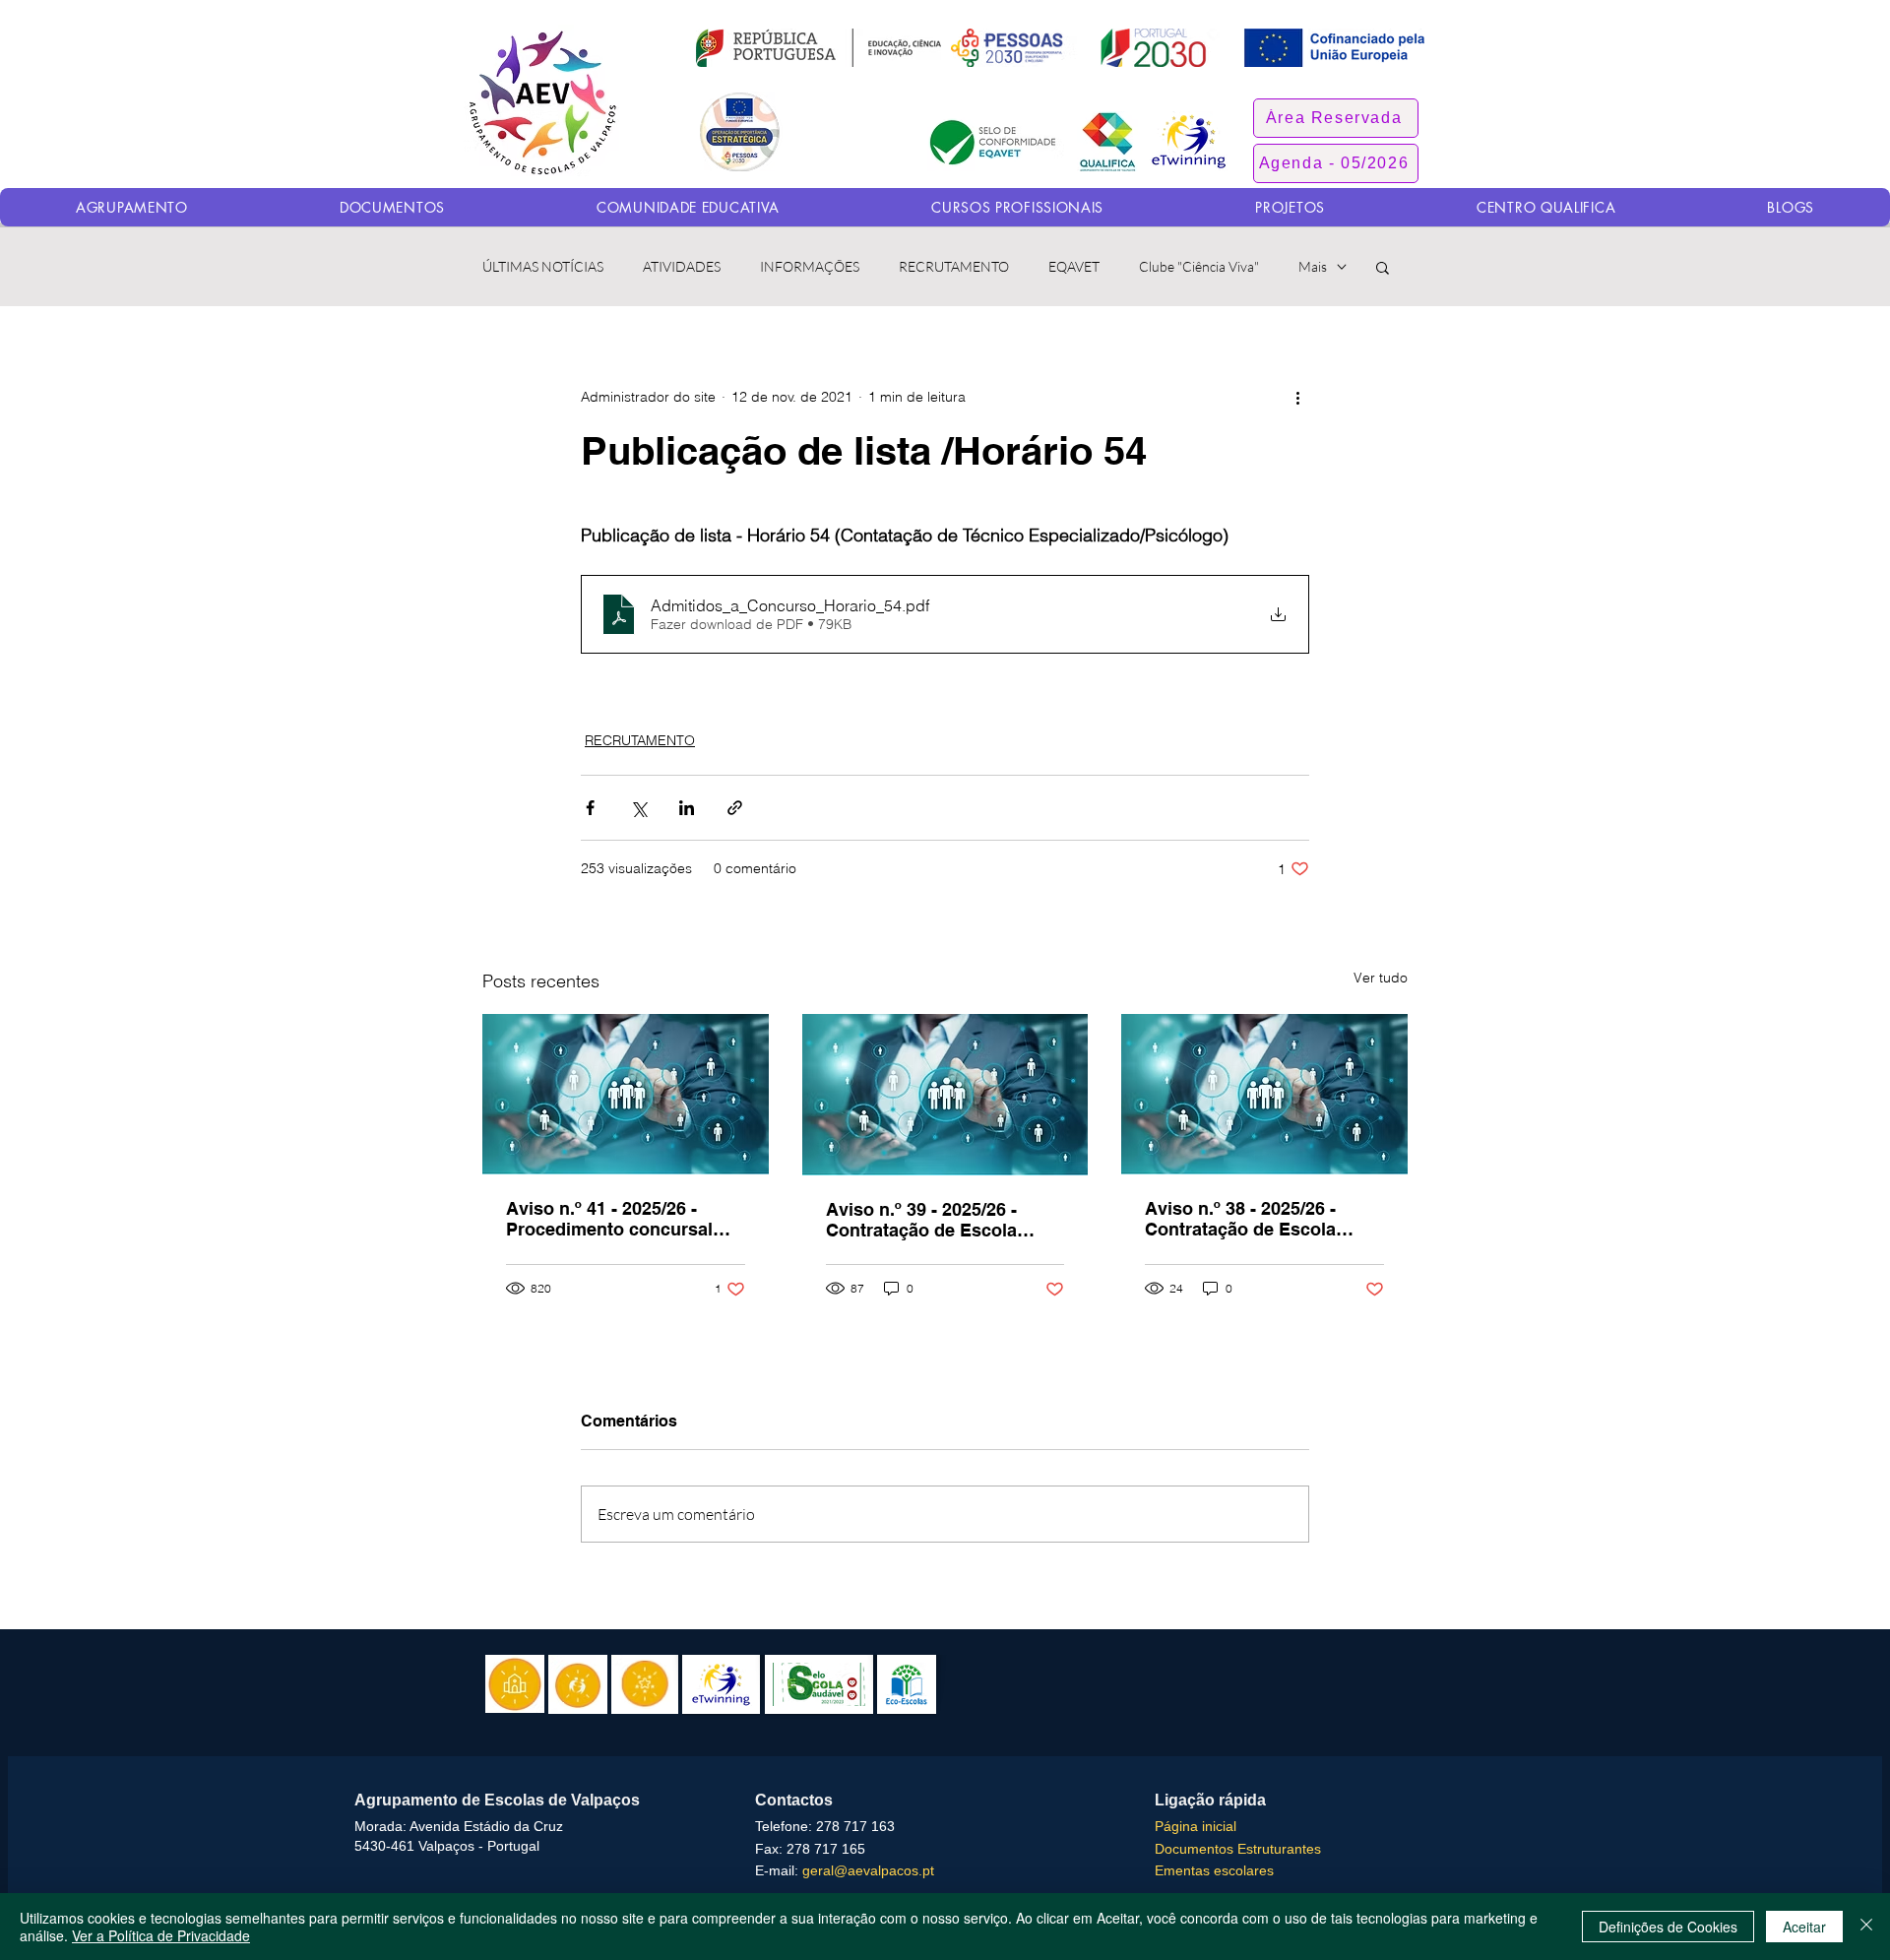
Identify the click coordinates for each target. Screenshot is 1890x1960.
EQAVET (1074, 266)
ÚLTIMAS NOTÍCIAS (543, 266)
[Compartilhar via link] (735, 808)
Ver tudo (1381, 978)
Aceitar (1804, 1927)
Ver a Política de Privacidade (161, 1935)
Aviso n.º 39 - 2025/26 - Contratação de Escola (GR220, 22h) (921, 1220)
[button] (1336, 118)
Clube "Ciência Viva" (1199, 266)
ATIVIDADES (682, 266)
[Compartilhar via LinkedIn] (687, 808)
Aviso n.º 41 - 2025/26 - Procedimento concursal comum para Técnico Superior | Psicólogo (609, 1219)
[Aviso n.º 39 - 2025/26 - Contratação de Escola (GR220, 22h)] (945, 1095)
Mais (1313, 266)
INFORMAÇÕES (810, 266)
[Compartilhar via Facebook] (590, 808)
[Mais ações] (1297, 397)
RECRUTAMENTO (954, 266)
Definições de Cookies (1668, 1927)
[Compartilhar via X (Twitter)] (638, 808)
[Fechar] (1866, 1927)
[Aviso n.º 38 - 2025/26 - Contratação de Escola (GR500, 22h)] (1264, 1094)
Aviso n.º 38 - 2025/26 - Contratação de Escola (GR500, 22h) (1240, 1219)
